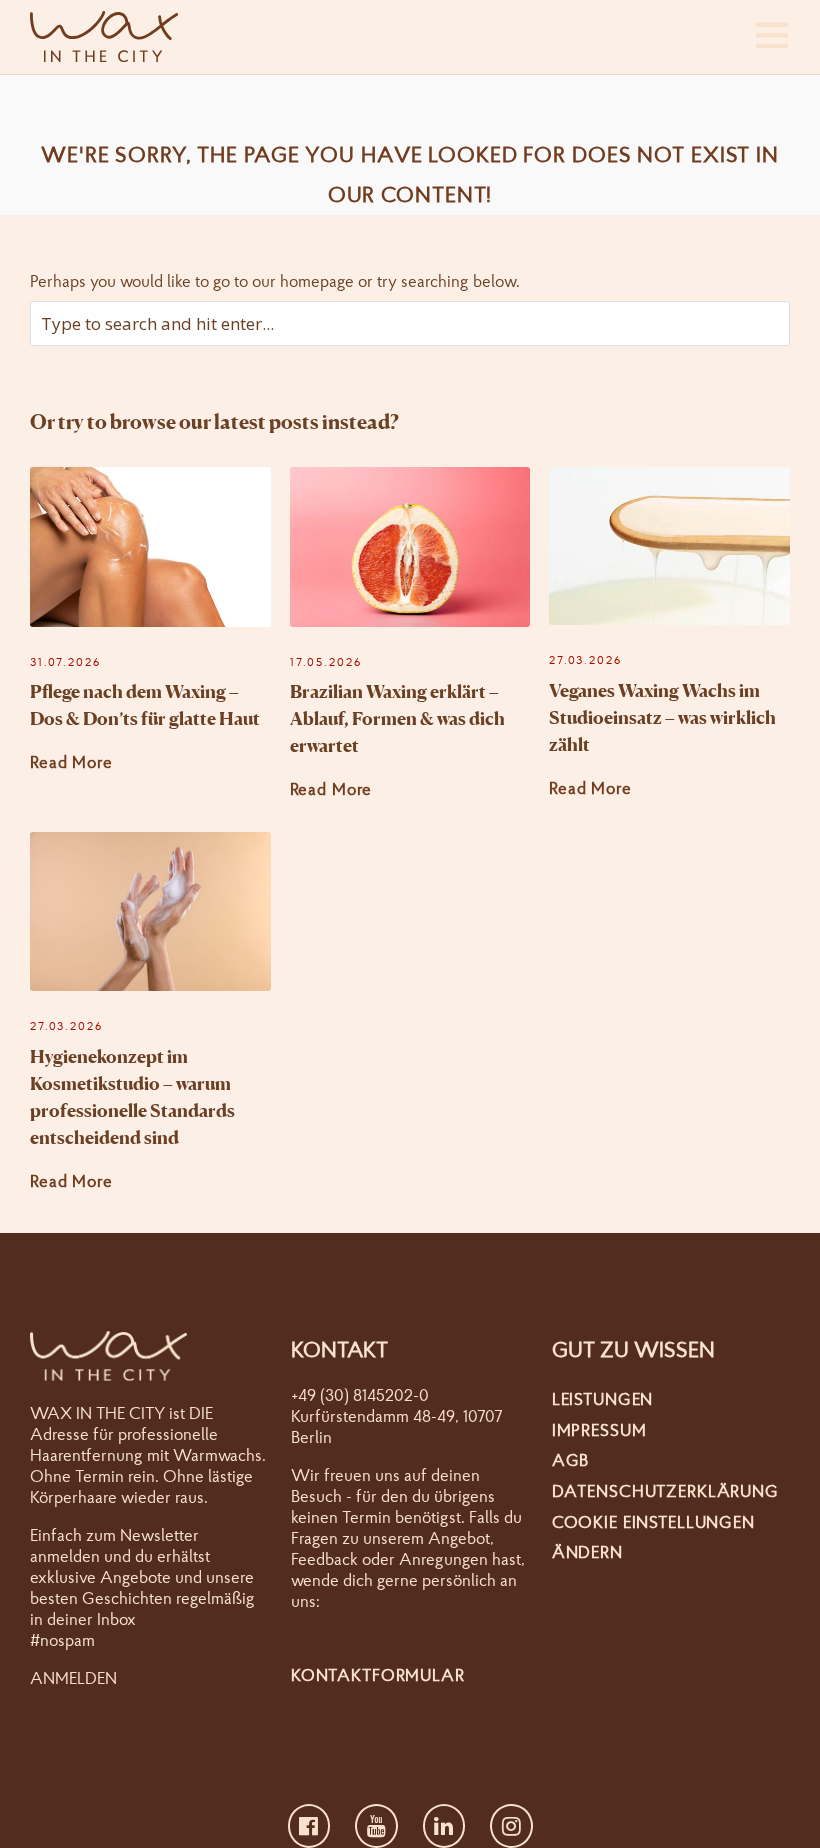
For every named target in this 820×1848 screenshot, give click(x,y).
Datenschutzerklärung (665, 1490)
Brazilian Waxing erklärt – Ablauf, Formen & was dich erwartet (397, 718)
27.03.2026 (585, 660)
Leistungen (603, 1398)
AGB (571, 1459)
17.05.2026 (326, 662)
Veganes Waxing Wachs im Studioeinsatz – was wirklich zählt (662, 717)
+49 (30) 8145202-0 (360, 1394)
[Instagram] (511, 1826)
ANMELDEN (73, 1677)
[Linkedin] (444, 1826)
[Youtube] (376, 1826)
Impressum (599, 1429)
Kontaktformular (378, 1674)
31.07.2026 (65, 662)
